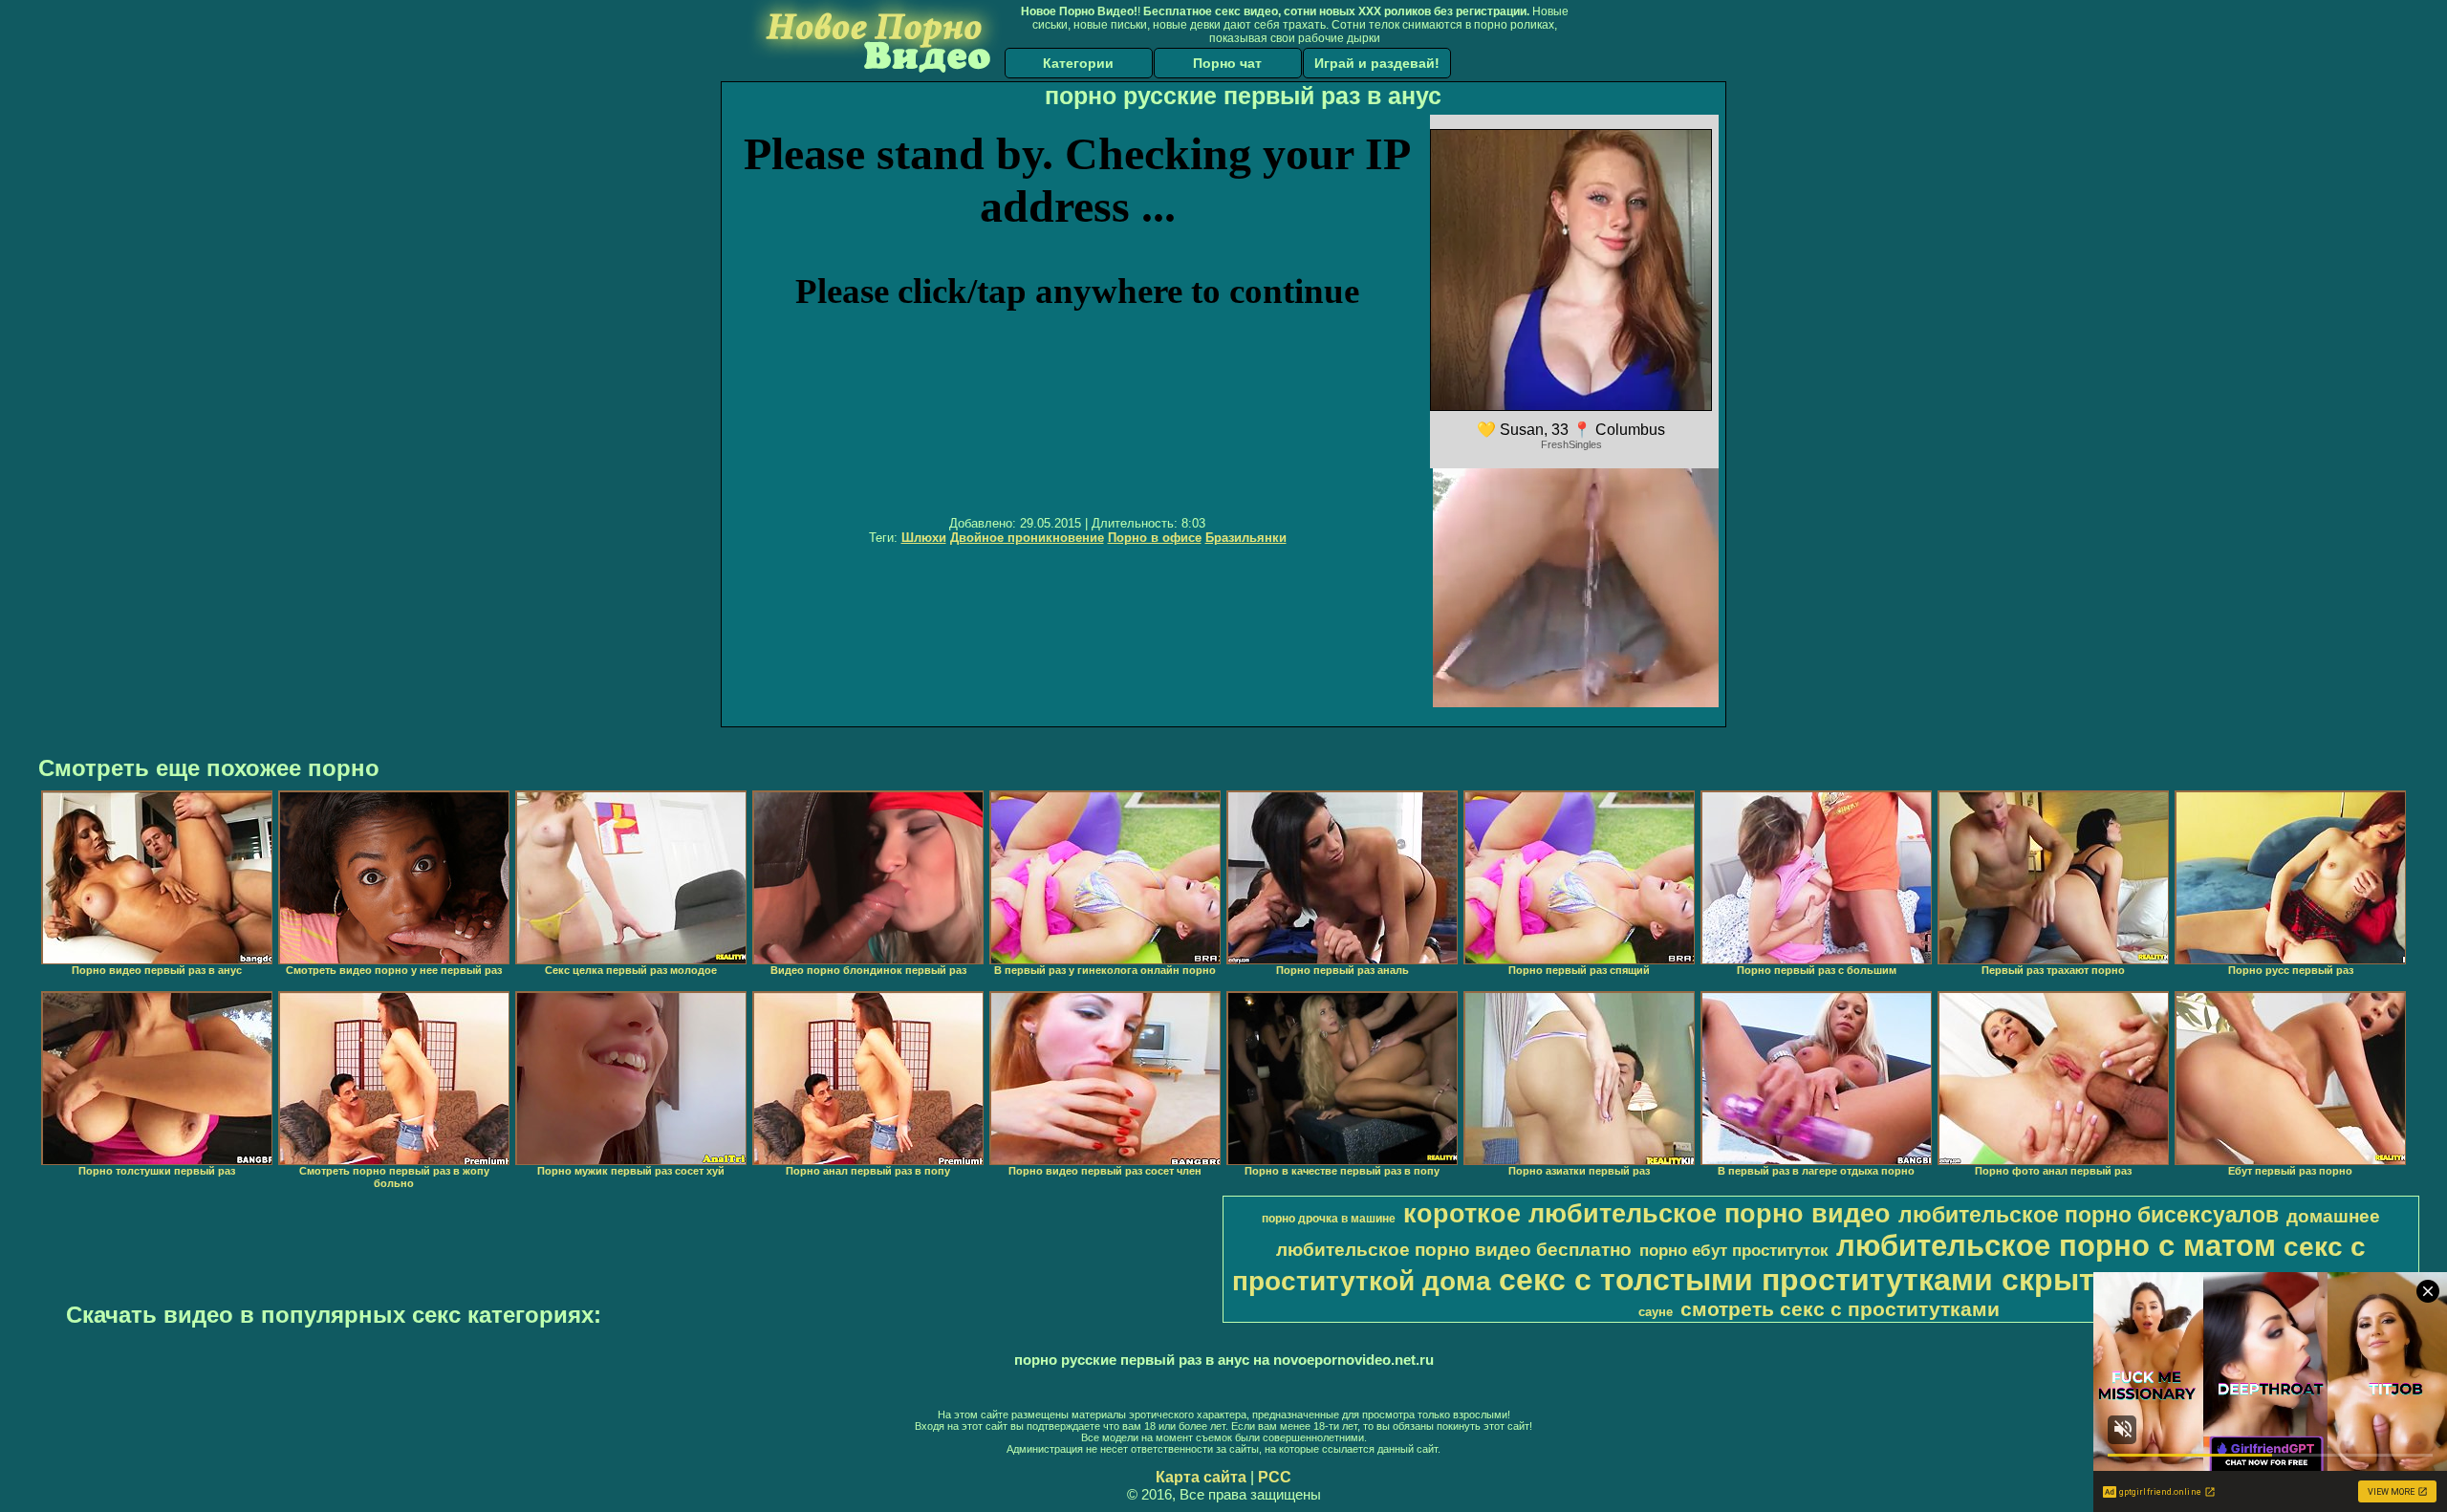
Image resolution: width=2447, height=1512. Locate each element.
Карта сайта (1201, 1477)
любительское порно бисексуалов (2089, 1215)
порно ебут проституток (1734, 1250)
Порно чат (1227, 63)
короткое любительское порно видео (1647, 1214)
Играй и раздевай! (1377, 63)
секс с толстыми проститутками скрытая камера (1873, 1280)
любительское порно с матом (2056, 1245)
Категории (1078, 63)
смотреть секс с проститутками (1840, 1309)
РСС (1275, 1477)
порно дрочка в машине (1329, 1219)
